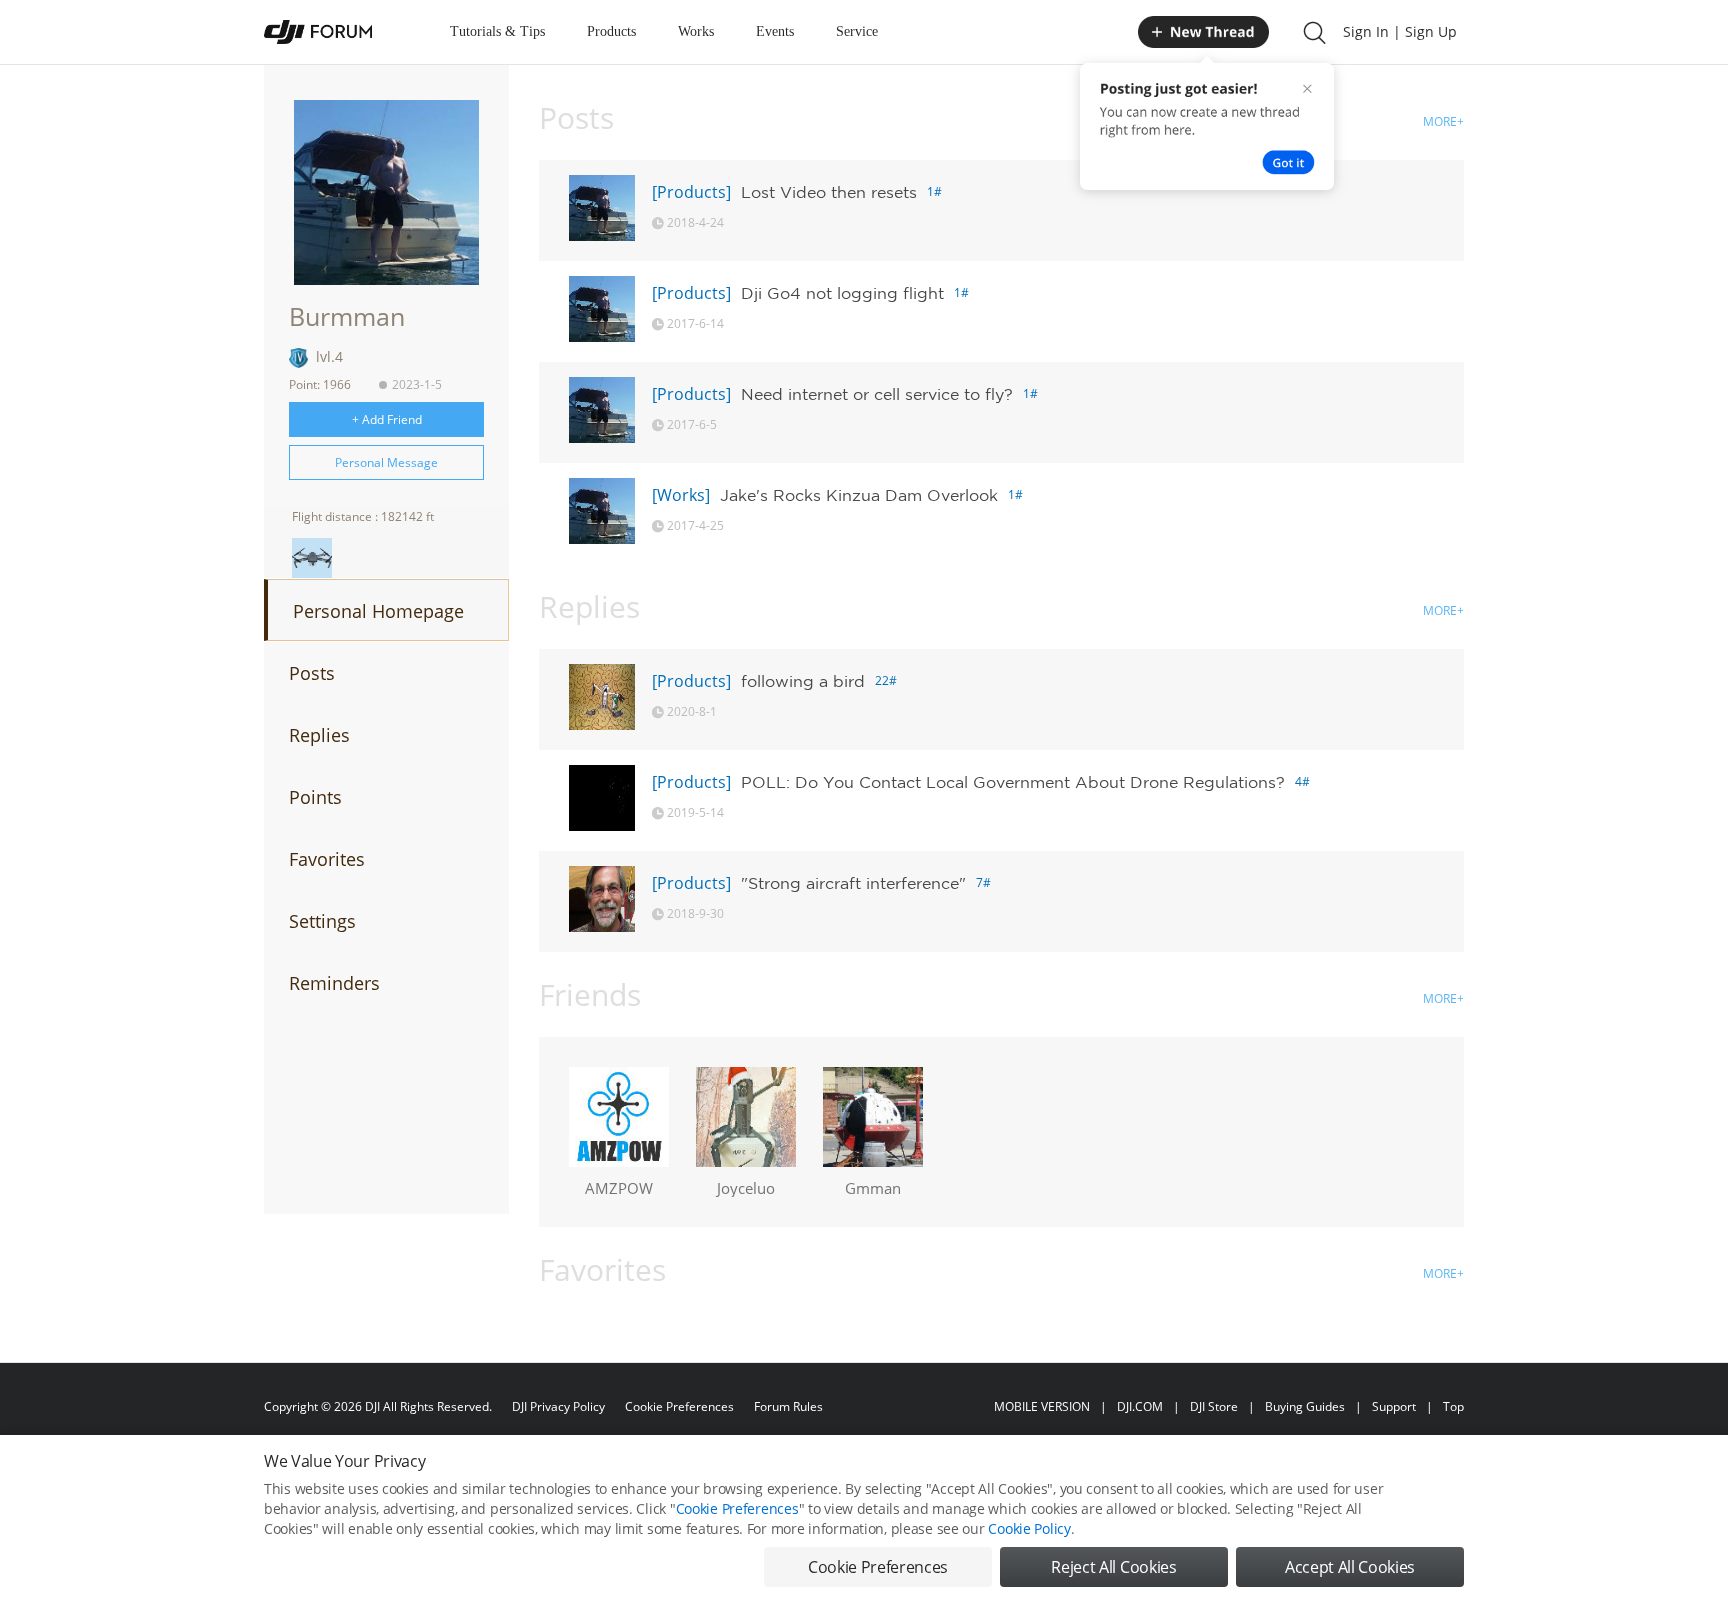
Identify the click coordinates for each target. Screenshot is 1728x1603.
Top (1453, 1406)
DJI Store (1214, 1406)
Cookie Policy (1029, 1528)
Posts (312, 673)
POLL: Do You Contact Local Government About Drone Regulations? (1013, 782)
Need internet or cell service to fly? (877, 394)
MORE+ (1443, 121)
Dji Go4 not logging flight (842, 293)
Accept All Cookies (1350, 1567)
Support (1394, 1406)
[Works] (681, 495)
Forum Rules (788, 1406)
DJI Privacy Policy (558, 1406)
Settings (322, 921)
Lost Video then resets (829, 192)
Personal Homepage (378, 611)
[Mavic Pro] (312, 558)
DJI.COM (1140, 1406)
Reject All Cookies (1113, 1567)
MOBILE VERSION (1042, 1406)
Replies (319, 735)
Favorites (327, 859)
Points (315, 797)
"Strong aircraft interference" (853, 883)
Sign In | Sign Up (1400, 31)
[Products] (691, 192)
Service (857, 31)
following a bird (803, 681)
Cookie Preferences (679, 1406)
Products (611, 31)
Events (775, 31)
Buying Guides (1305, 1406)
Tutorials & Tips (497, 31)
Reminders (334, 983)
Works (696, 31)
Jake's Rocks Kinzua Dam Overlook (859, 495)
